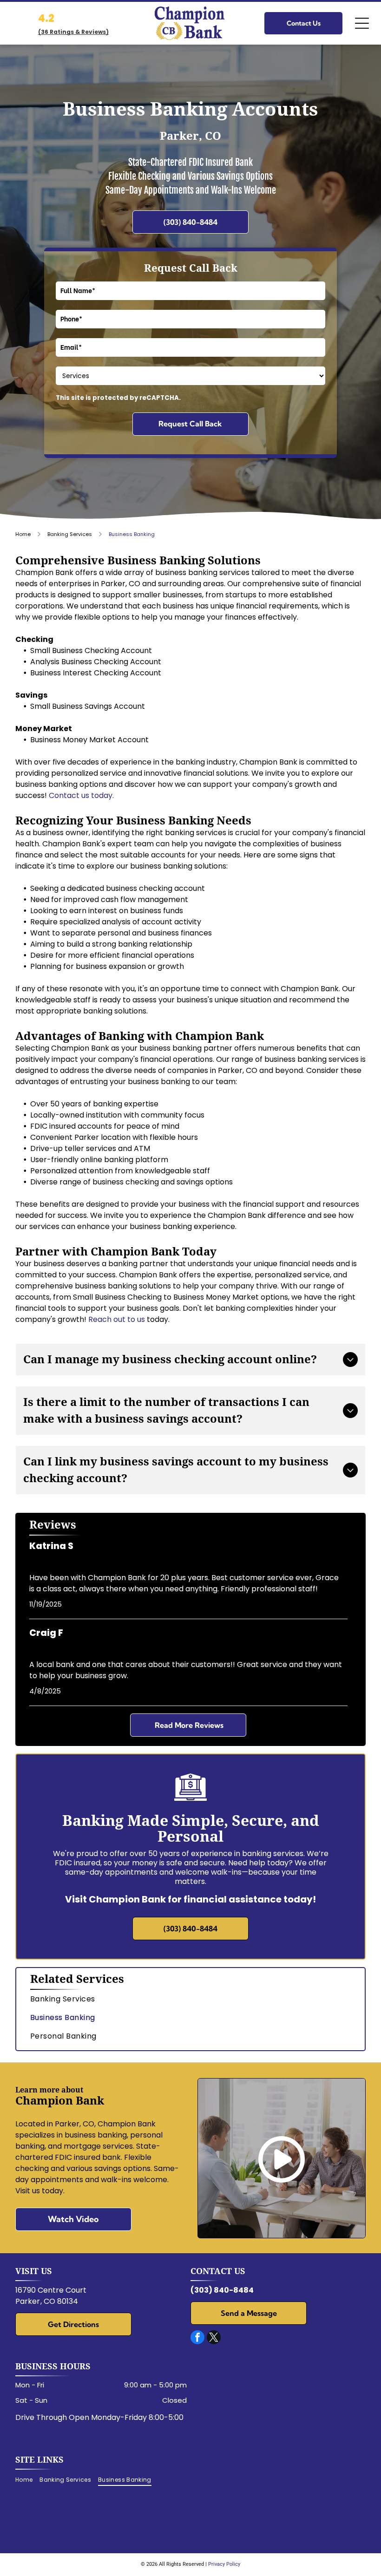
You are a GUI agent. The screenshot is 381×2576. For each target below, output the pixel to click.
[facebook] (197, 2338)
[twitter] (214, 2338)
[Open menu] (362, 23)
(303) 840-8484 (222, 2290)
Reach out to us (117, 1319)
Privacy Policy (224, 2564)
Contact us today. (81, 795)
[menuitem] (190, 1999)
